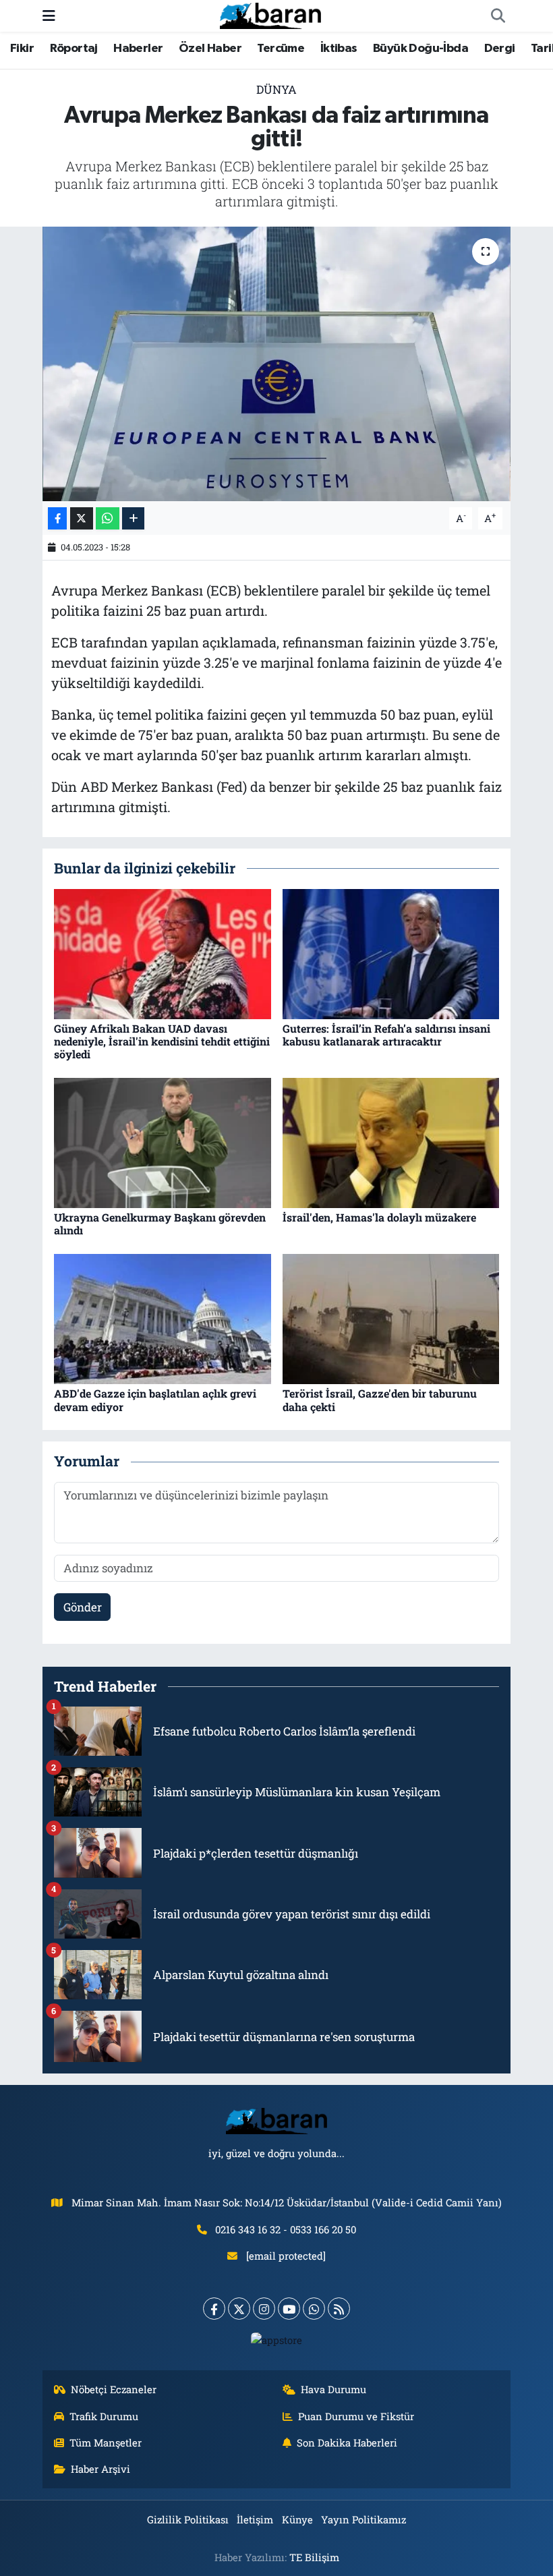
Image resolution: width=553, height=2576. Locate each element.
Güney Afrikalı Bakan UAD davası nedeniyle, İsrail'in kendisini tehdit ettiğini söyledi (162, 1041)
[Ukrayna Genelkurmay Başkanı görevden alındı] (163, 1142)
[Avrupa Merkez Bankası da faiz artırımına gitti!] (277, 364)
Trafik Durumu (104, 2416)
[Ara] (498, 16)
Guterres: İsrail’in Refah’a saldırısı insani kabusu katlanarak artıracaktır (386, 1035)
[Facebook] (214, 2309)
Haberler (138, 49)
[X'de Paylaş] (82, 518)
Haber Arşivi (100, 2469)
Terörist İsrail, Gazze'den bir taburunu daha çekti (380, 1400)
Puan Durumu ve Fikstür (356, 2416)
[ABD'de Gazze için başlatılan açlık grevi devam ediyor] (163, 1318)
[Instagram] (264, 2309)
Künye (297, 2519)
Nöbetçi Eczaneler (114, 2389)
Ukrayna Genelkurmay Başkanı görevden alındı (160, 1224)
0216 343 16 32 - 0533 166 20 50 (286, 2229)
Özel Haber (210, 49)
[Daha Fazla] (133, 518)
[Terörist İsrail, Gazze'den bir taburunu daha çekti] (391, 1318)
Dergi (500, 49)
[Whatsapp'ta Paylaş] (108, 518)
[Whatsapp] (314, 2309)
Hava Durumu (333, 2389)
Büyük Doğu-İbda (420, 49)
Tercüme (281, 49)
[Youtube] (289, 2309)
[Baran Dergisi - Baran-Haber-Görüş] (270, 15)
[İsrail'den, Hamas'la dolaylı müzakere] (391, 1142)
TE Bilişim (314, 2557)
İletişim (255, 2519)
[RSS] (339, 2309)
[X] (239, 2309)
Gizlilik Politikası (188, 2519)
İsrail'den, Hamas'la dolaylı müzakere (379, 1217)
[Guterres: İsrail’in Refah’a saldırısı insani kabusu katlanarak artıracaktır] (391, 953)
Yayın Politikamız (363, 2519)
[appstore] (277, 2339)
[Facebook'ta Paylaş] (57, 518)
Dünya (276, 89)
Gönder (83, 1607)
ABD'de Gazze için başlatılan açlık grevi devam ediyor (155, 1400)
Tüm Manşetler (106, 2442)
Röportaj (74, 49)
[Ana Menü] (49, 16)
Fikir (22, 49)
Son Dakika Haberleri (347, 2442)
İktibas (339, 49)
